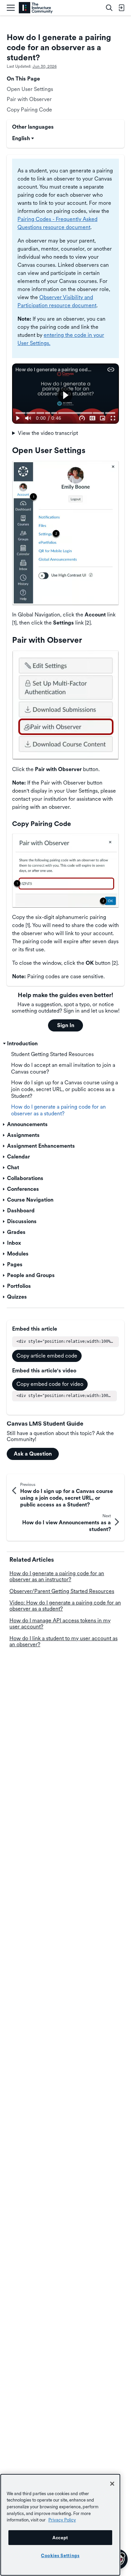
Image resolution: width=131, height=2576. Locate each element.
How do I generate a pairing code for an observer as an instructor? (57, 1576)
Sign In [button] (66, 1025)
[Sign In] (121, 8)
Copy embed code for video (50, 1384)
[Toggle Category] (4, 1044)
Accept (60, 2538)
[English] (36, 8)
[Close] (112, 2484)
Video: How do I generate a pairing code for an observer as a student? (65, 1606)
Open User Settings (30, 89)
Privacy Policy (62, 2520)
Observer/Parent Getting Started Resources (62, 1591)
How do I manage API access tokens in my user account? (60, 1624)
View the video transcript (48, 433)
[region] (60, 2525)
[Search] (109, 8)
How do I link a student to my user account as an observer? (63, 1641)
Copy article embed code (47, 1356)
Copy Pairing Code (29, 110)
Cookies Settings (60, 2555)
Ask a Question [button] (33, 1454)
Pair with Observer (29, 99)
